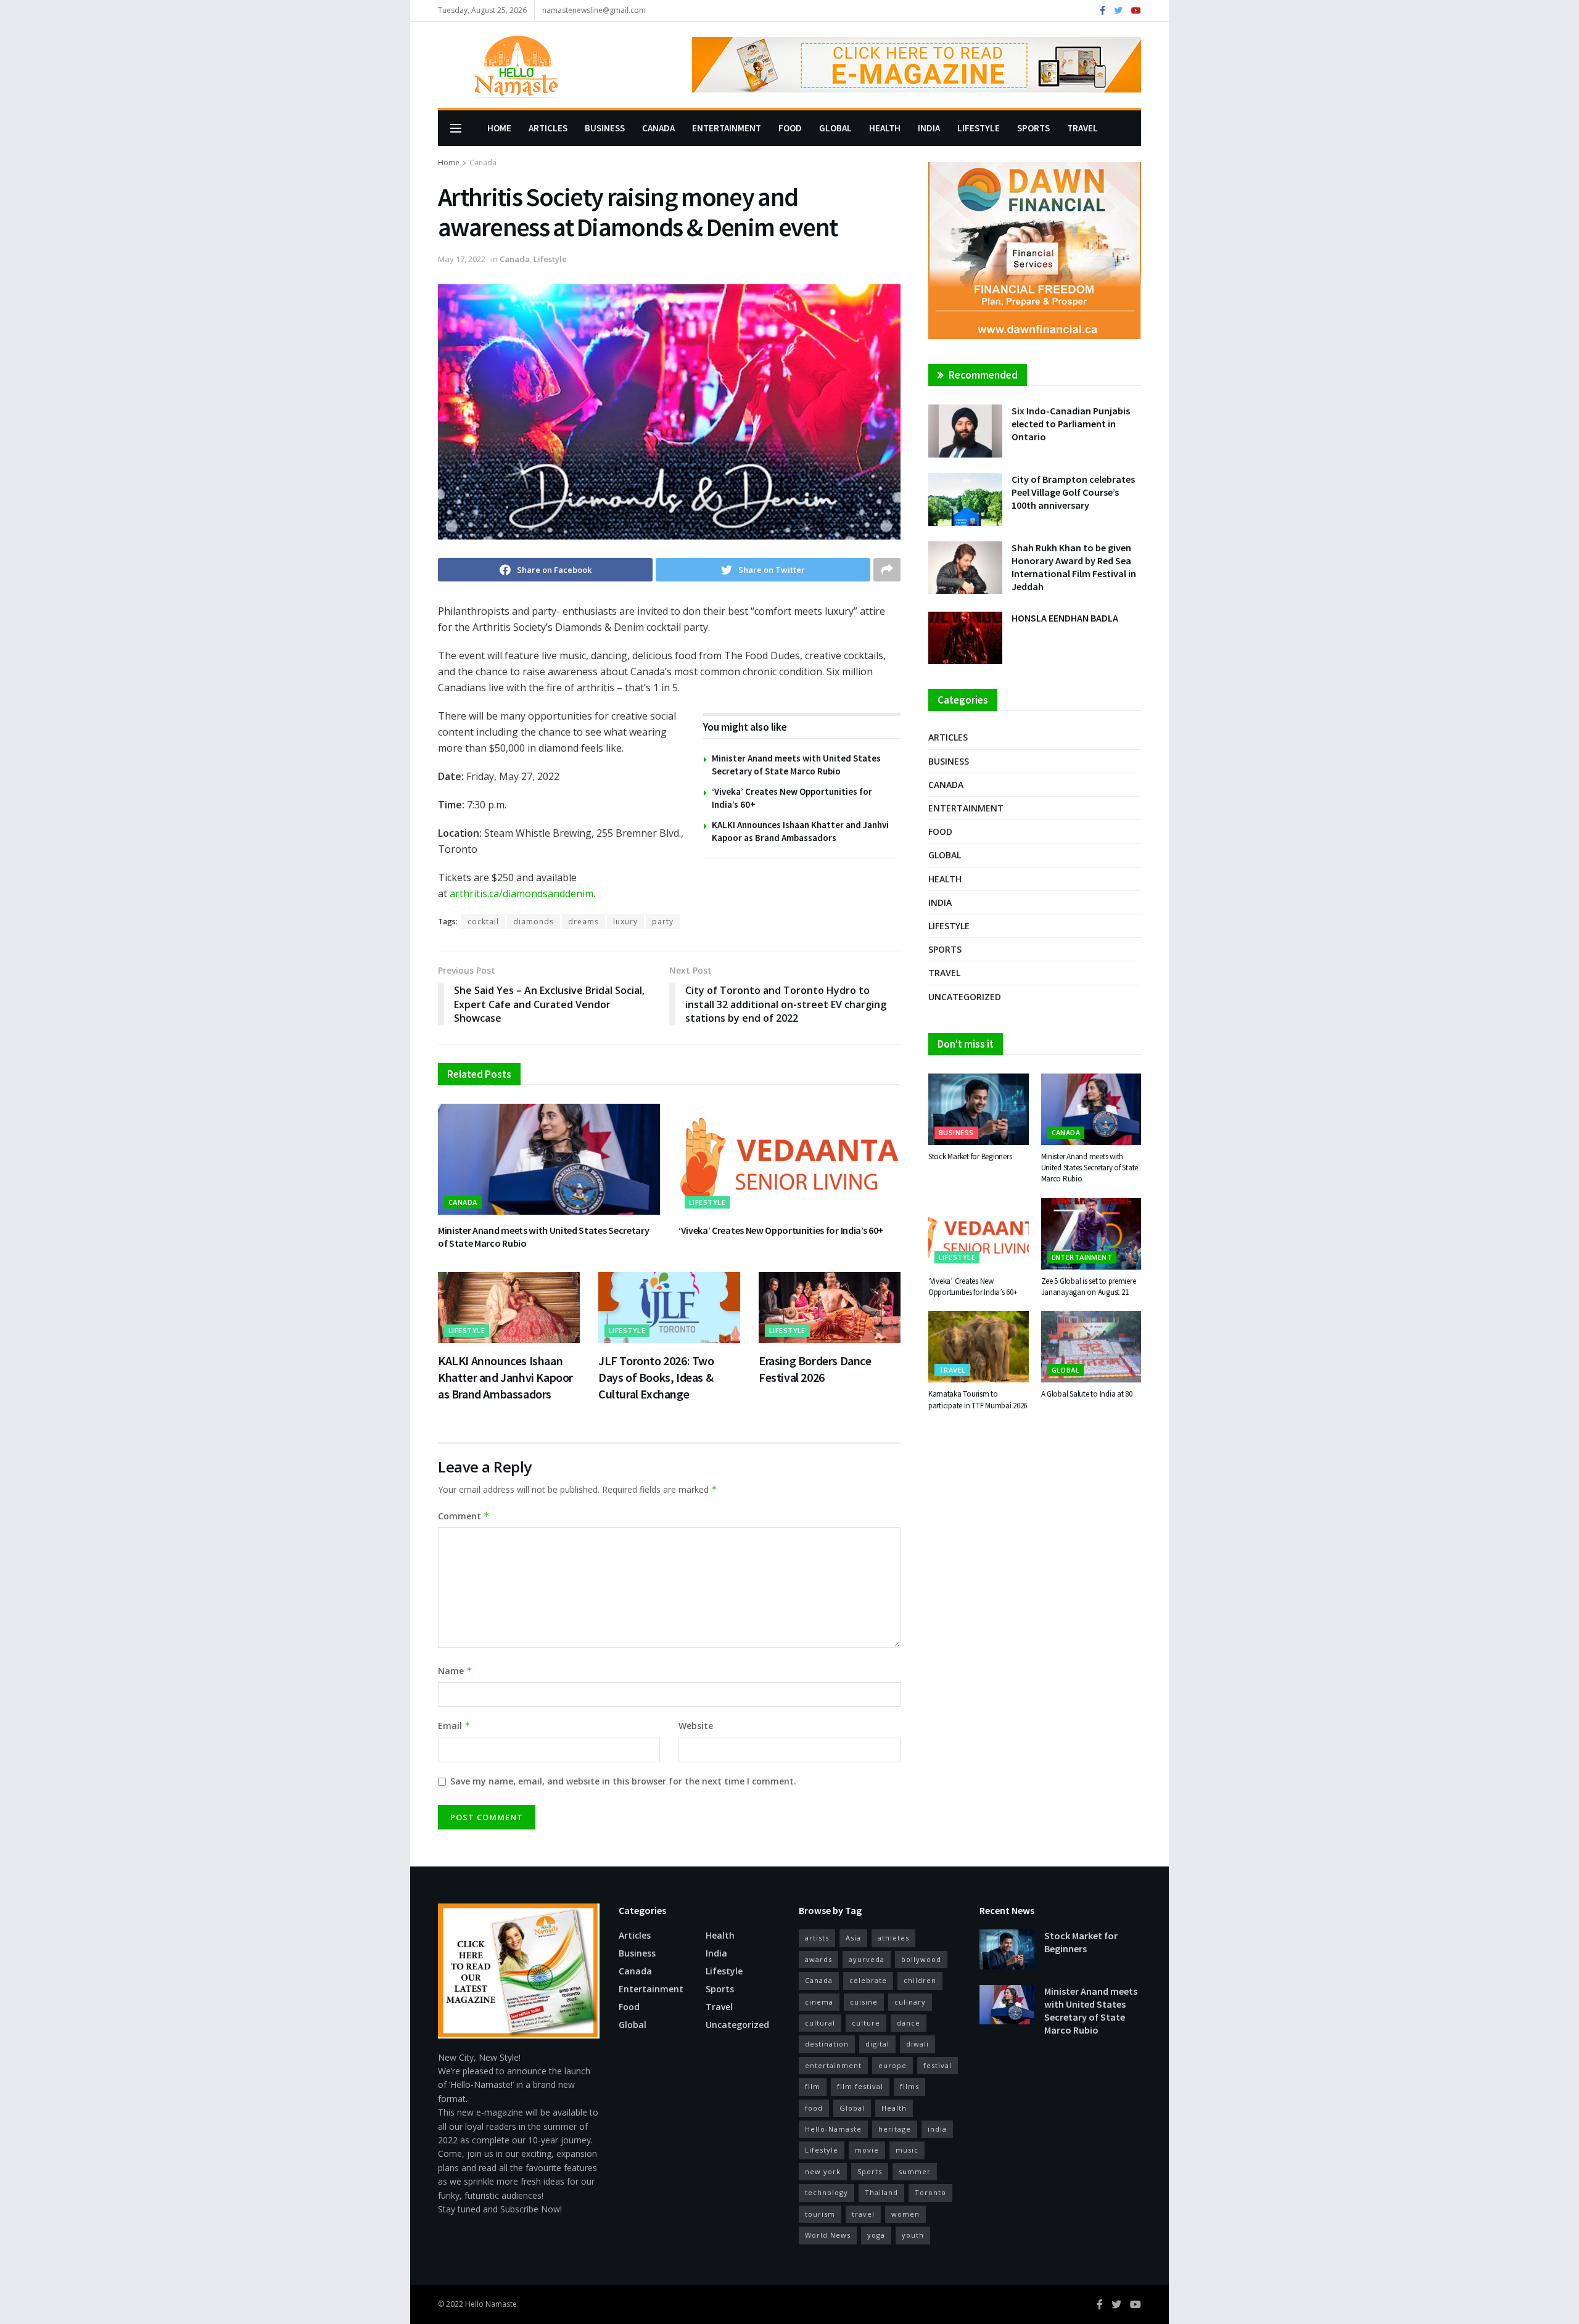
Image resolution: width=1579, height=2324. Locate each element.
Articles (548, 128)
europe (893, 2065)
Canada (658, 128)
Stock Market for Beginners (970, 1156)
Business (605, 128)
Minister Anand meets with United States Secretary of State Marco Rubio (1090, 1168)
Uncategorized (965, 997)
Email (454, 1726)
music (907, 2150)
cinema (819, 2002)
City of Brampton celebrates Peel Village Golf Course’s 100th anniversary (1073, 492)
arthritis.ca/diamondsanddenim (522, 893)
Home (499, 128)
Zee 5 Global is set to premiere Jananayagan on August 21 (1089, 1287)
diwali (917, 2044)
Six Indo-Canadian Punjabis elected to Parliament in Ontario (1071, 424)
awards (818, 1959)
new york (823, 2171)
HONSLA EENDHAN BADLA (1065, 618)
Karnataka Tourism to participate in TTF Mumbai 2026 (978, 1399)
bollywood (921, 1959)
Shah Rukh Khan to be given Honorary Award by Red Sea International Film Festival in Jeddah (1074, 567)
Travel (1082, 128)
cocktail (483, 922)
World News (828, 2235)
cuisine (864, 2002)
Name (455, 1671)
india (937, 2129)
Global (835, 128)
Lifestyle (979, 128)
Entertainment (727, 128)
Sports (1033, 128)
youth (913, 2235)
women (905, 2214)
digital (877, 2044)
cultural (820, 2023)
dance (909, 2023)
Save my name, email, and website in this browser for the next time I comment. (623, 1781)
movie (867, 2150)
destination (827, 2044)
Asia (853, 1938)
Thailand (881, 2192)
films (909, 2086)
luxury (625, 922)
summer (915, 2171)
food (814, 2108)
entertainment (833, 2065)
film (813, 2086)
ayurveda (867, 1959)
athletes (893, 1938)
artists (817, 1938)
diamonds (534, 922)
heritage (895, 2129)
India (929, 128)
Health (885, 128)
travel (863, 2214)
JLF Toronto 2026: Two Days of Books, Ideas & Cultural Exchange (656, 1377)
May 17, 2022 (462, 259)
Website (696, 1726)
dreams (583, 922)
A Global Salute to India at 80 (1087, 1394)
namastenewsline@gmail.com (594, 10)
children (920, 1980)
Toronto (930, 2192)
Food (790, 128)
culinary (910, 2002)
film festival (860, 2086)
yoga (876, 2235)
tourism (820, 2214)
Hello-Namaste (833, 2129)
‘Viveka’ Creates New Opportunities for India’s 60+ (781, 1230)
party (663, 922)
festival (938, 2065)
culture (866, 2023)
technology (827, 2192)
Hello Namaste (491, 2304)
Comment (464, 1516)
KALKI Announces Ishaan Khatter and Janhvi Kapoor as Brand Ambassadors (505, 1377)
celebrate (868, 1980)
